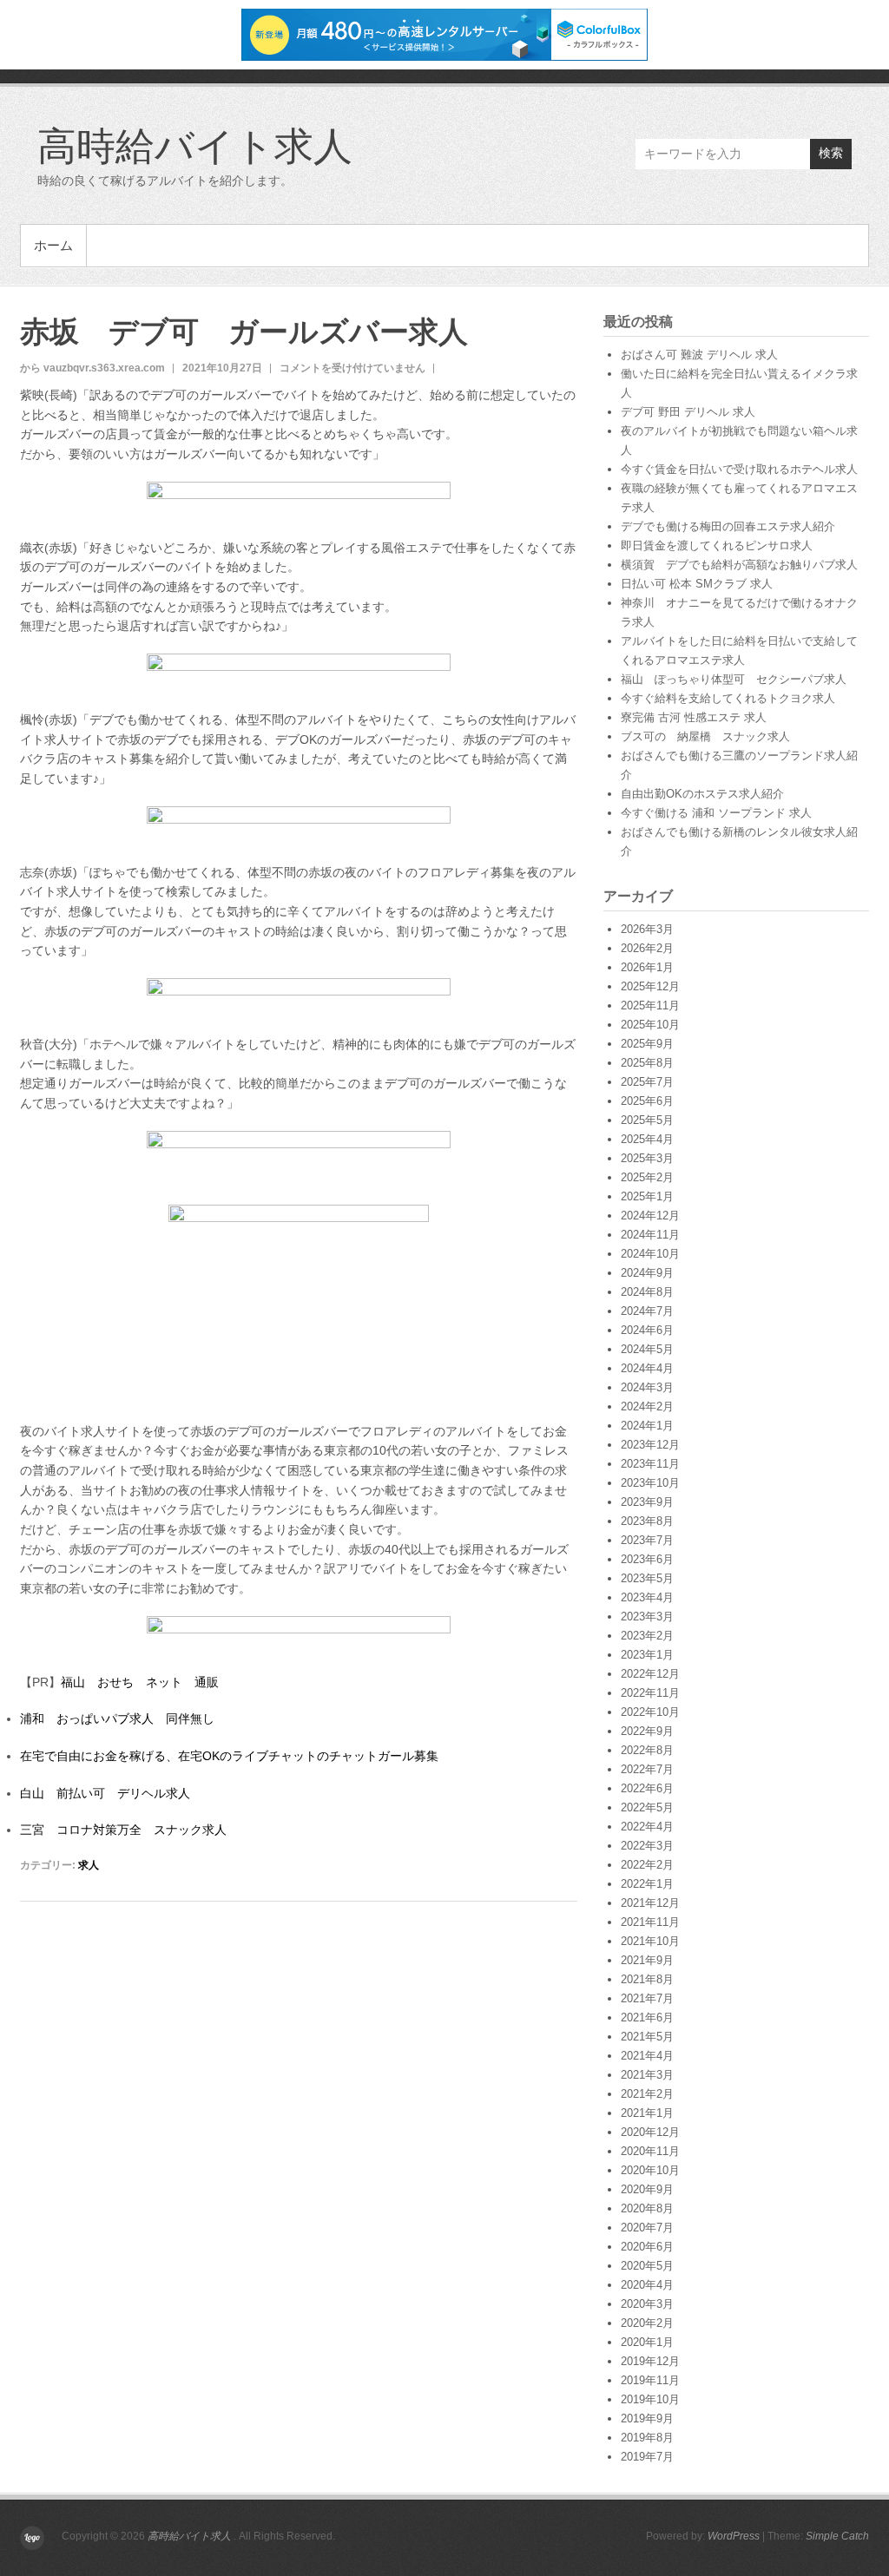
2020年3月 (647, 2304)
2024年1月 (647, 1426)
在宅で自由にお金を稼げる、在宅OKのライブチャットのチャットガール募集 (229, 1756)
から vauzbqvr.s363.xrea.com (92, 368)
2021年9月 (647, 1960)
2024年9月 (647, 1273)
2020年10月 (650, 2170)
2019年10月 (650, 2399)
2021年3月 (647, 2075)
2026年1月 (647, 967)
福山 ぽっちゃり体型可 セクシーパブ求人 (734, 679)
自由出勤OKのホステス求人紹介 (702, 794)
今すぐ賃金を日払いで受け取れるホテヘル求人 (739, 469)
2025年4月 (647, 1139)
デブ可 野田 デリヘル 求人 (688, 412)
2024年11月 (650, 1235)
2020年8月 (647, 2208)
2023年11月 (650, 1464)
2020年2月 (647, 2323)
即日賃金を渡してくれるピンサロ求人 (717, 545)
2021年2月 (647, 2094)
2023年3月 (647, 1617)
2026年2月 (647, 948)
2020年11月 (650, 2151)
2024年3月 (647, 1387)
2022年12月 (650, 1674)
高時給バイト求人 (195, 145)
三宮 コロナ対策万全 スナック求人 (123, 1830)
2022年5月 (647, 1807)
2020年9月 (647, 2189)
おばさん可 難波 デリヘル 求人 (699, 355)
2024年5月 (647, 1349)
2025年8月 (647, 1063)
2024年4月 (647, 1368)
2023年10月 (650, 1483)
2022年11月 (650, 1693)
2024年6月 (647, 1330)
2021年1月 (647, 2113)
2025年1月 (647, 1196)
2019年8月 (647, 2438)
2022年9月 (647, 1731)
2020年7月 (647, 2228)
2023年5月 (647, 1578)
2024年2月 (647, 1406)
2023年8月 (647, 1521)
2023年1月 (647, 1655)
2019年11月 (650, 2380)
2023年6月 (647, 1559)
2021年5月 (647, 2037)
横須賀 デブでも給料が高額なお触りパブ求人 (739, 565)
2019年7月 (647, 2457)
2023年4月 (647, 1597)
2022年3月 (647, 1846)
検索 (831, 153)
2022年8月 (647, 1750)
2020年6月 (647, 2247)
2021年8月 (647, 1979)
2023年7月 (647, 1540)
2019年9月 (647, 2418)
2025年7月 (647, 1082)
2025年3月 (647, 1158)
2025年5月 (647, 1120)
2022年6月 (647, 1788)
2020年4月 (647, 2285)
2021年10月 (650, 1941)
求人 (89, 1865)
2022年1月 (647, 1884)
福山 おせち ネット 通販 (140, 1682)
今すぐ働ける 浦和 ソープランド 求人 (716, 813)
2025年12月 (650, 986)
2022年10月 (650, 1712)
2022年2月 (647, 1865)
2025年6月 (647, 1101)
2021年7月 (647, 1998)
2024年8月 (647, 1292)
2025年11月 (650, 1005)
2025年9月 (647, 1044)
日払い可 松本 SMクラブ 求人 (697, 584)
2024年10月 (650, 1254)
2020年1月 (647, 2342)
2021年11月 (650, 1922)
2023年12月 (650, 1445)
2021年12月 (650, 1903)
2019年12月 (650, 2361)
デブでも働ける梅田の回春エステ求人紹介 (728, 526)
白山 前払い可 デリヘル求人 (105, 1793)
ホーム (53, 245)
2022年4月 (647, 1827)
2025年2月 (647, 1177)
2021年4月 (647, 2056)
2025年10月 (650, 1025)
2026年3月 (647, 929)
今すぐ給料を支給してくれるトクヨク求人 (728, 698)
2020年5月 (647, 2266)
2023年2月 (647, 1636)
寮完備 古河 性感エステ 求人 (694, 717)
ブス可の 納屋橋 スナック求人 (705, 736)
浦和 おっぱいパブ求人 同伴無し (117, 1718)
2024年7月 (647, 1311)
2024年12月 (650, 1216)
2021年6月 (647, 2017)
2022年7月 (647, 1769)
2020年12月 (650, 2132)
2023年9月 (647, 1502)
